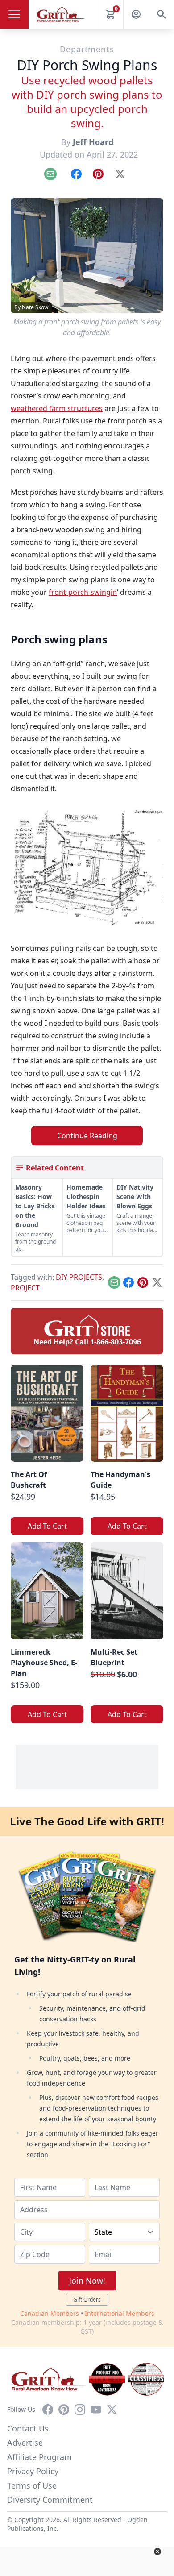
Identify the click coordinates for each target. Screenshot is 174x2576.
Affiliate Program (39, 2457)
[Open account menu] (136, 14)
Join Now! (87, 2281)
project (25, 1288)
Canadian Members (50, 2313)
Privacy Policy (33, 2471)
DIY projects (79, 1277)
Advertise (25, 2443)
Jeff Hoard (93, 142)
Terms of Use (32, 2485)
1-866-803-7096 (116, 1342)
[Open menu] (14, 14)
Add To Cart (47, 1526)
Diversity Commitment (50, 2500)
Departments (87, 49)
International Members (120, 2313)
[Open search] (162, 14)
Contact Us (28, 2428)
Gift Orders (87, 2300)
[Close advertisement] (157, 2551)
